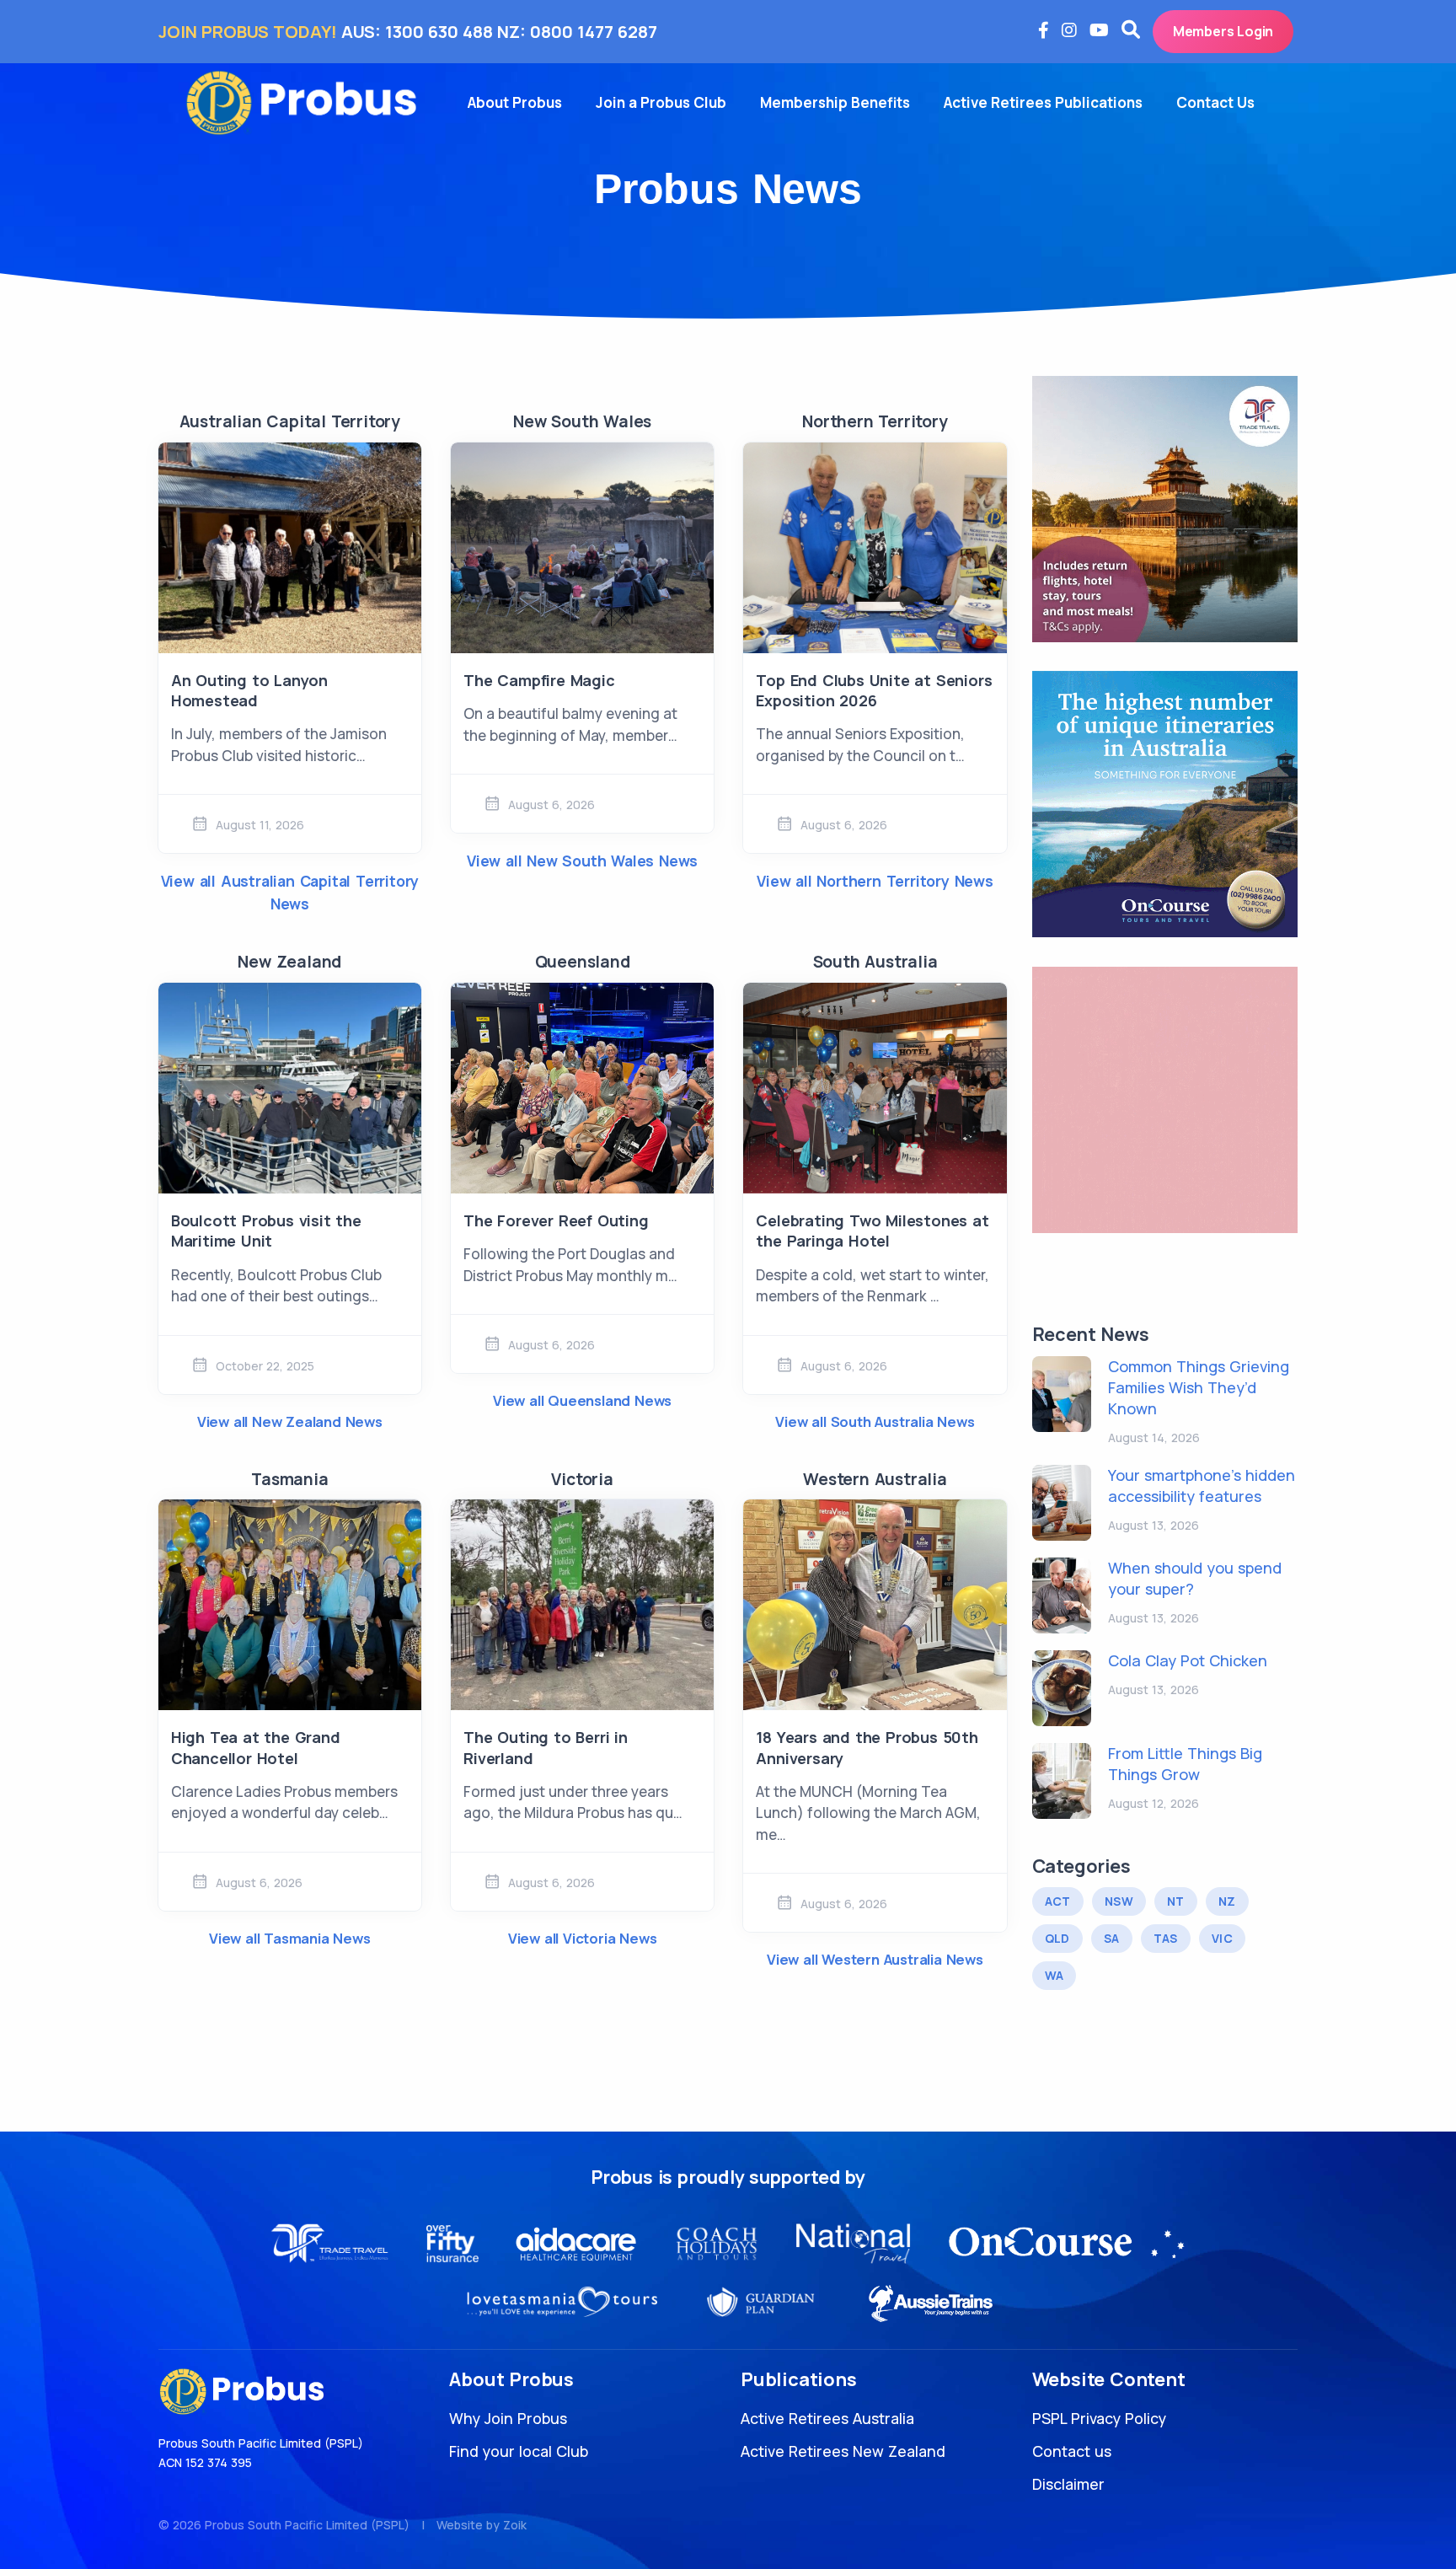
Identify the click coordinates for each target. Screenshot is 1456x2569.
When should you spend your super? (1195, 1578)
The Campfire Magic (539, 680)
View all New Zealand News (290, 1421)
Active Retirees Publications (1043, 102)
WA (1055, 1975)
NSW (1119, 1901)
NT (1176, 1901)
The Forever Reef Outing (556, 1220)
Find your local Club (519, 2451)
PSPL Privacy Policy (1099, 2418)
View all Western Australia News (875, 1959)
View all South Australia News (875, 1421)
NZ (1227, 1901)
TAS (1166, 1938)
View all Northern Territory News (875, 881)
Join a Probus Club (661, 102)
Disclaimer (1068, 2484)
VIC (1222, 1938)
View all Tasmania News (290, 1938)
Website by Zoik (482, 2525)
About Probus (515, 102)
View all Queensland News (582, 1400)
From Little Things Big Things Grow (1185, 1764)
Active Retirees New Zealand (843, 2451)
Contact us (1072, 2451)
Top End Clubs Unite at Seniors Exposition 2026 (874, 690)
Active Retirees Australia (827, 2418)
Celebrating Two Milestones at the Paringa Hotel (872, 1231)
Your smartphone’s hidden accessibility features (1202, 1486)
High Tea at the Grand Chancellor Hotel (256, 1747)
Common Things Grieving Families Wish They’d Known (1199, 1387)
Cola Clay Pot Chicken (1188, 1660)
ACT (1058, 1901)
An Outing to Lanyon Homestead (249, 690)
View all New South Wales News (582, 861)
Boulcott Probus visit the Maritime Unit (266, 1231)
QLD (1057, 1938)
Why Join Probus (508, 2418)
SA (1112, 1938)
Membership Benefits (835, 102)
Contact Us (1215, 102)
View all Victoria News (583, 1938)
